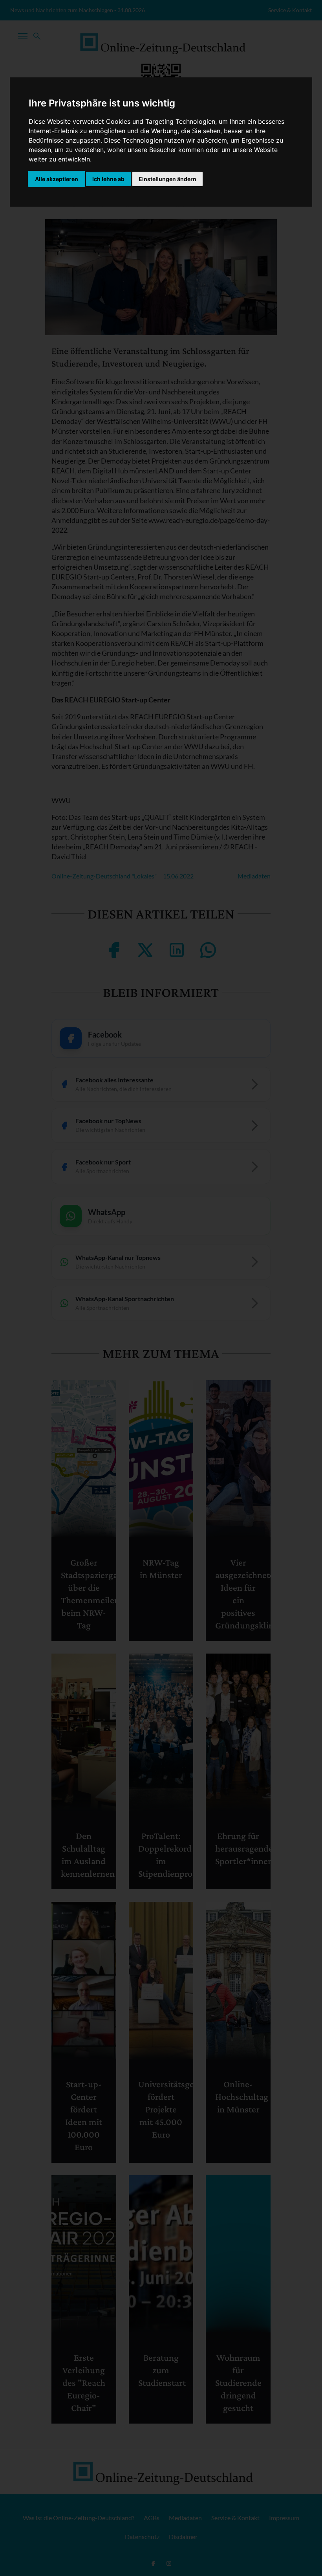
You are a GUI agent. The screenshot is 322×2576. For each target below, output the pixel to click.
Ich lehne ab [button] (108, 179)
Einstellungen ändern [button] (167, 179)
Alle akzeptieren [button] (57, 179)
